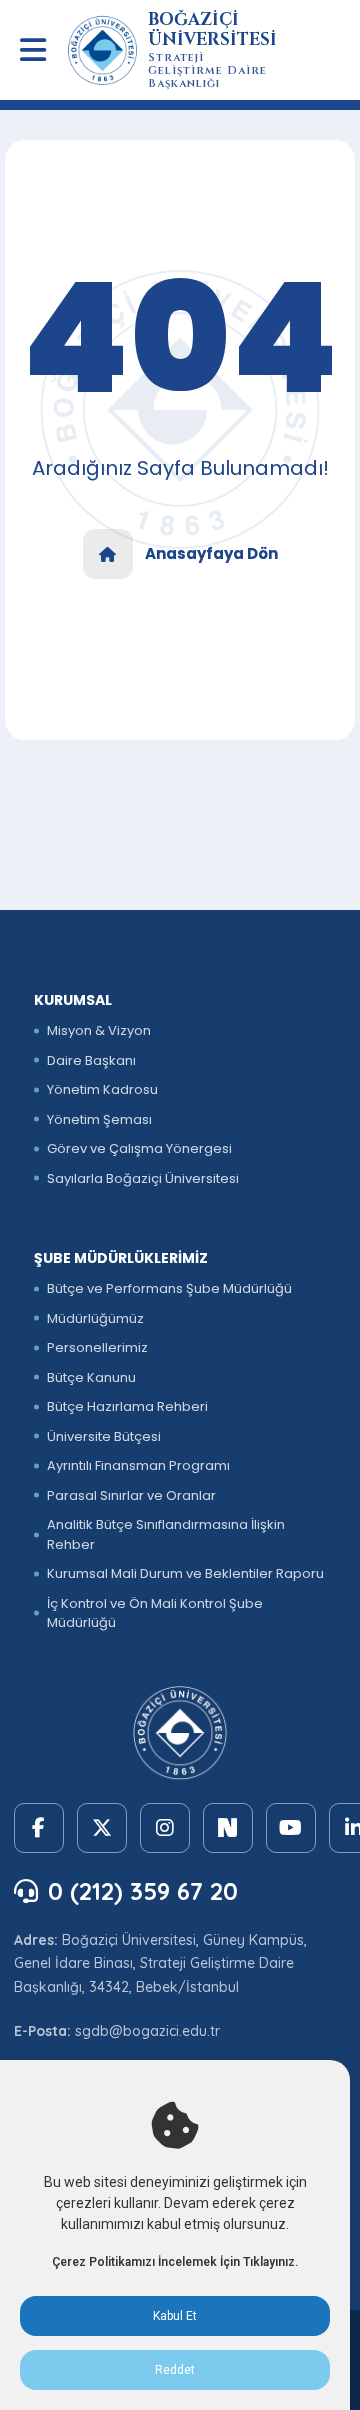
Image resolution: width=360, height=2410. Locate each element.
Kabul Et (175, 2316)
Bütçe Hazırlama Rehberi (127, 1406)
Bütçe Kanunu (91, 1377)
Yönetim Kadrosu (102, 1089)
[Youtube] (291, 1828)
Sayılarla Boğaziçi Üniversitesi (143, 1178)
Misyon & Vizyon (99, 1030)
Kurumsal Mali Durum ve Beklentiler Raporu (185, 1573)
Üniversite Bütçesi (104, 1436)
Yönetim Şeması (99, 1119)
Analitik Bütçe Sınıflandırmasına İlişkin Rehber (166, 1534)
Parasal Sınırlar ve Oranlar (131, 1495)
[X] (102, 1828)
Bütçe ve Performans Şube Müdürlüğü (169, 1288)
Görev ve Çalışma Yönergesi (139, 1148)
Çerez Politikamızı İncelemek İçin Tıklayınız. (175, 2262)
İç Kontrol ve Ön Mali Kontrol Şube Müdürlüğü (155, 1613)
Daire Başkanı (91, 1060)
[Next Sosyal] (228, 1828)
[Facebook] (39, 1828)
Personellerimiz (97, 1347)
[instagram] (165, 1828)
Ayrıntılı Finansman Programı (138, 1465)
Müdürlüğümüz (95, 1318)
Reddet (175, 2370)
